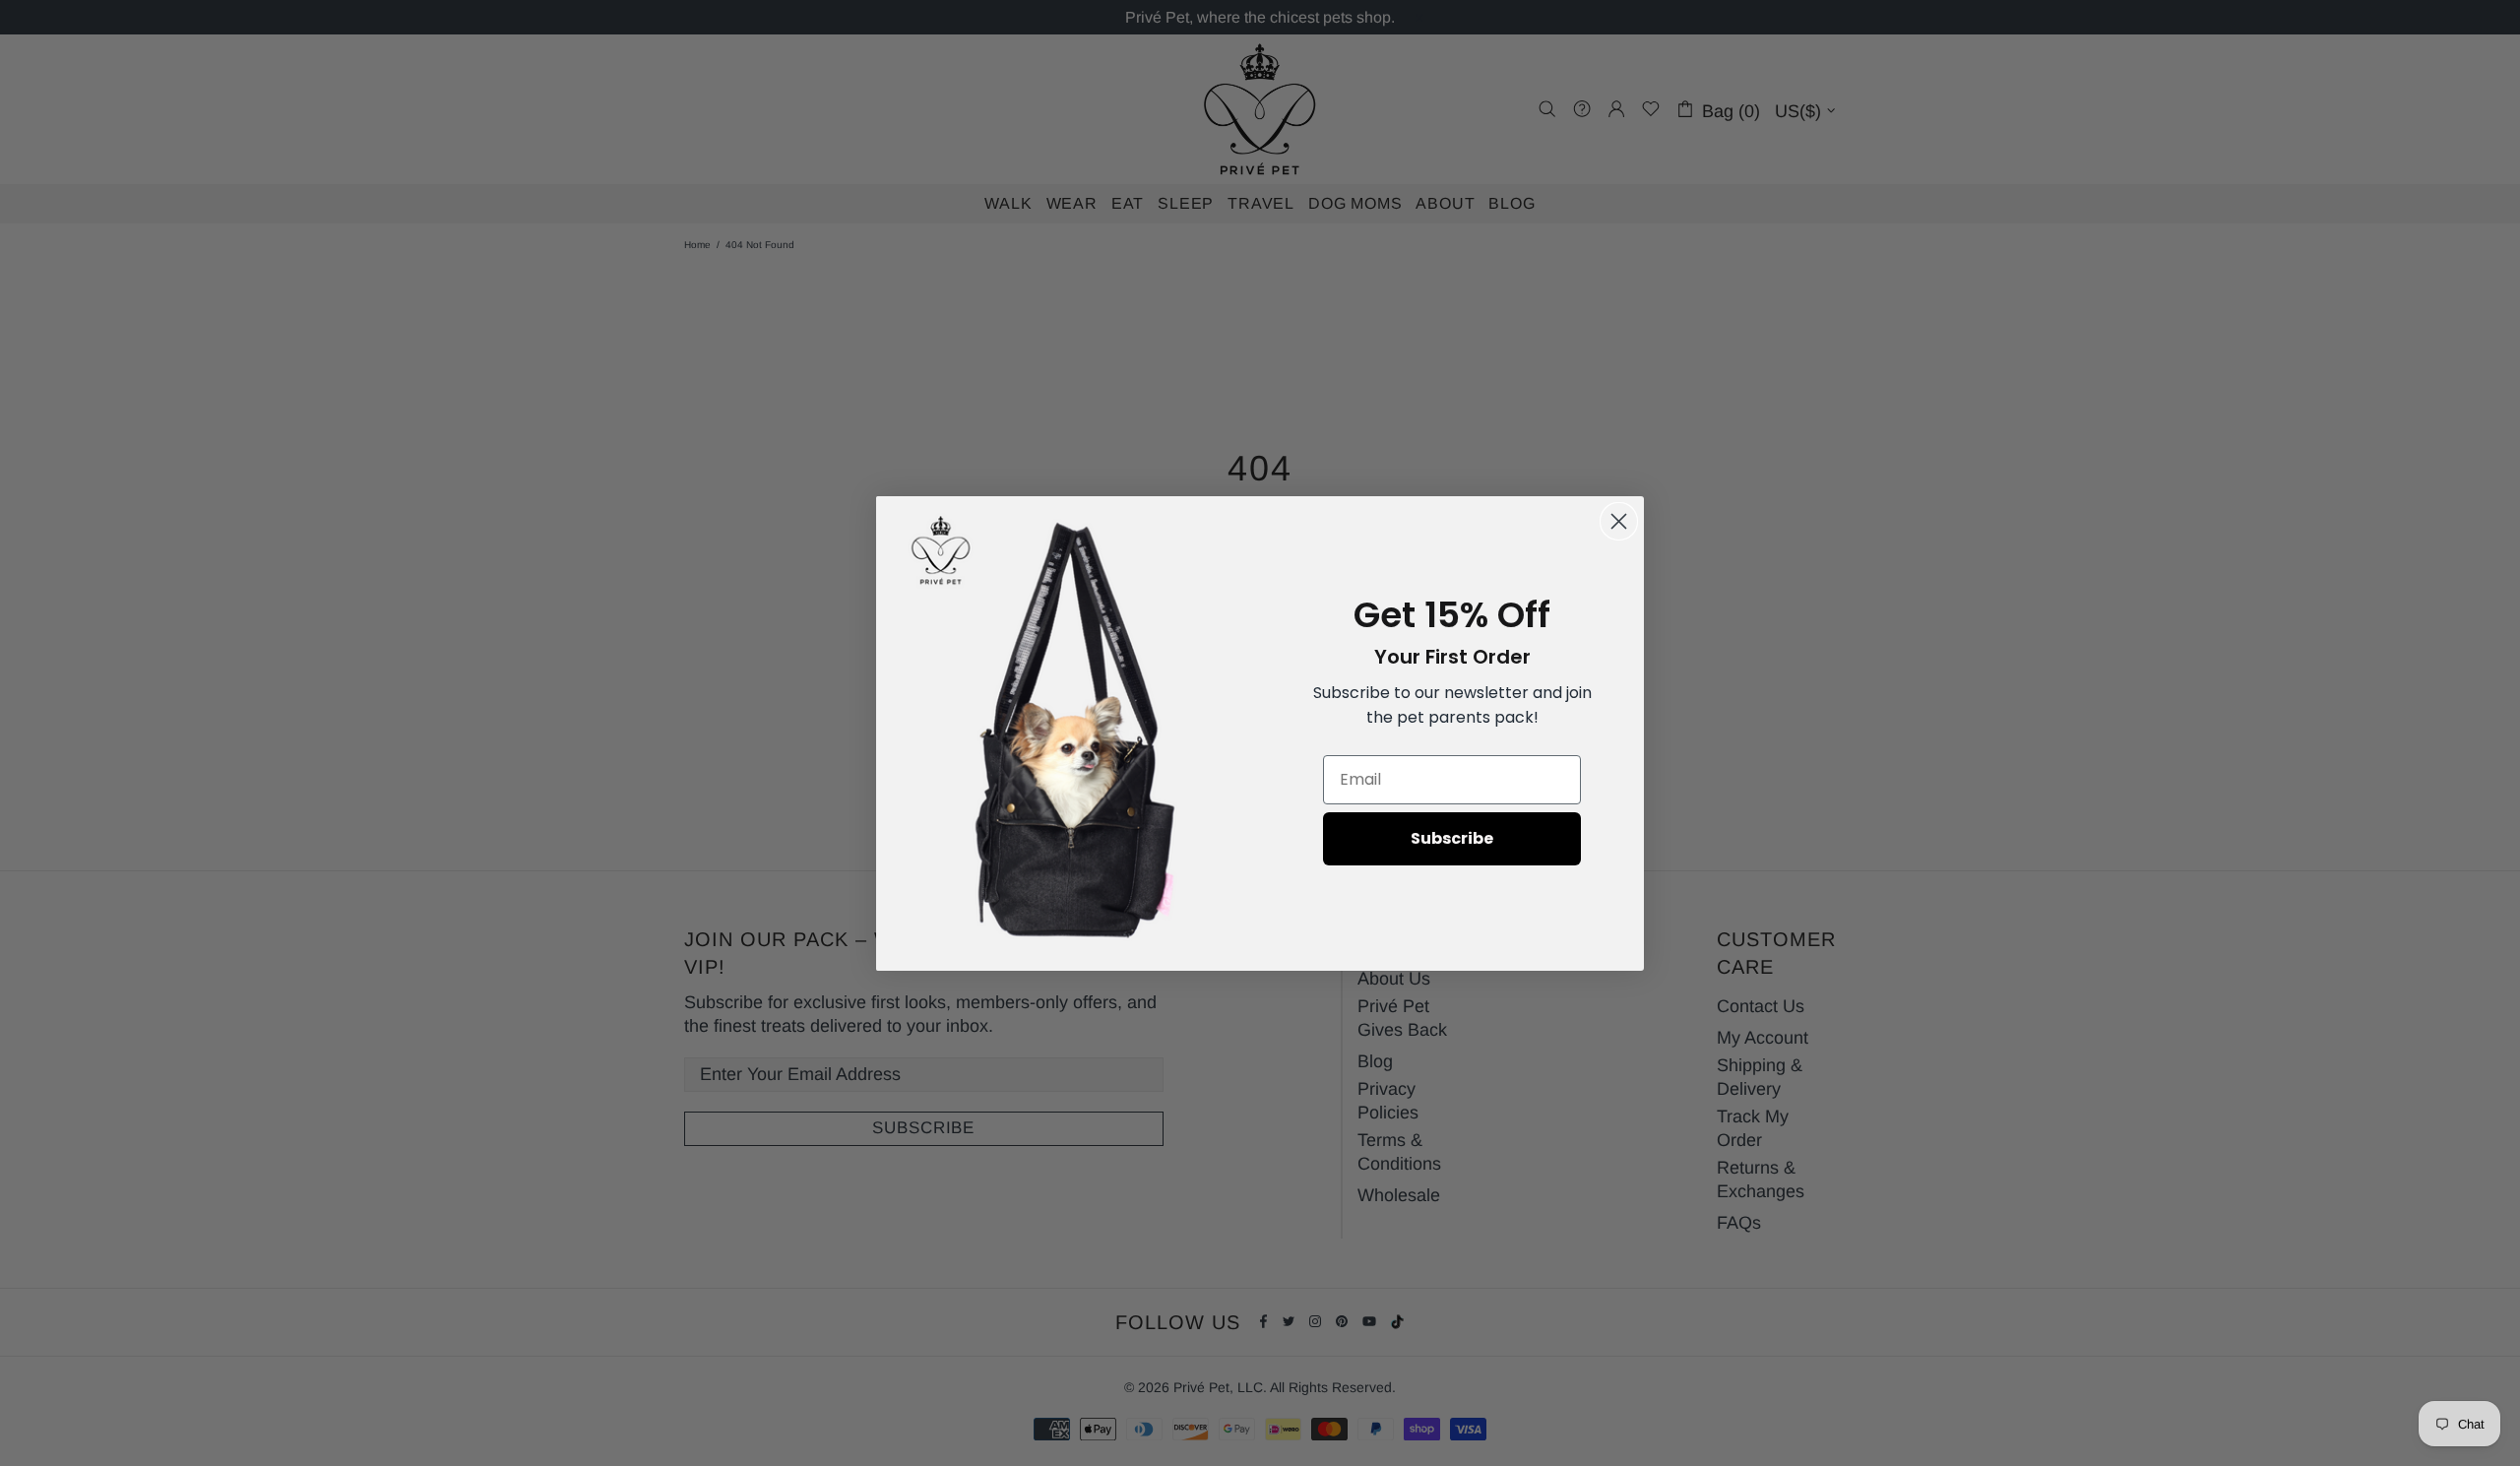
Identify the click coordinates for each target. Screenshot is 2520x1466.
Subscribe (1452, 838)
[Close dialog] (1619, 521)
